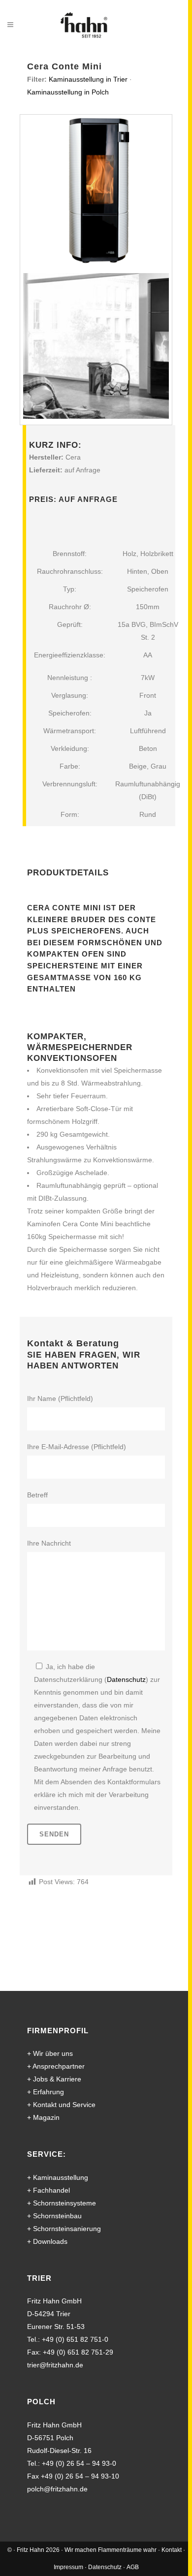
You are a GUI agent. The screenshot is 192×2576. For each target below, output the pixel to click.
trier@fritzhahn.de (55, 2365)
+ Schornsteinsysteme (62, 2203)
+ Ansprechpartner (56, 2066)
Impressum (68, 2567)
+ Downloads (47, 2241)
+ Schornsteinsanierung (64, 2229)
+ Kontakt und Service (61, 2105)
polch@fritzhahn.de (57, 2489)
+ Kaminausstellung (58, 2177)
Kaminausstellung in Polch (68, 92)
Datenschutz (126, 1679)
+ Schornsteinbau (54, 2216)
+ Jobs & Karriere (54, 2079)
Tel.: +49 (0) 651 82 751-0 (68, 2339)
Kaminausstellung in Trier (88, 79)
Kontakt (172, 2550)
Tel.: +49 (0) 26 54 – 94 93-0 (72, 2463)
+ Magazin (43, 2117)
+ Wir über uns (50, 2053)
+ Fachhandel (48, 2190)
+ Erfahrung (46, 2092)
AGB (133, 2567)
